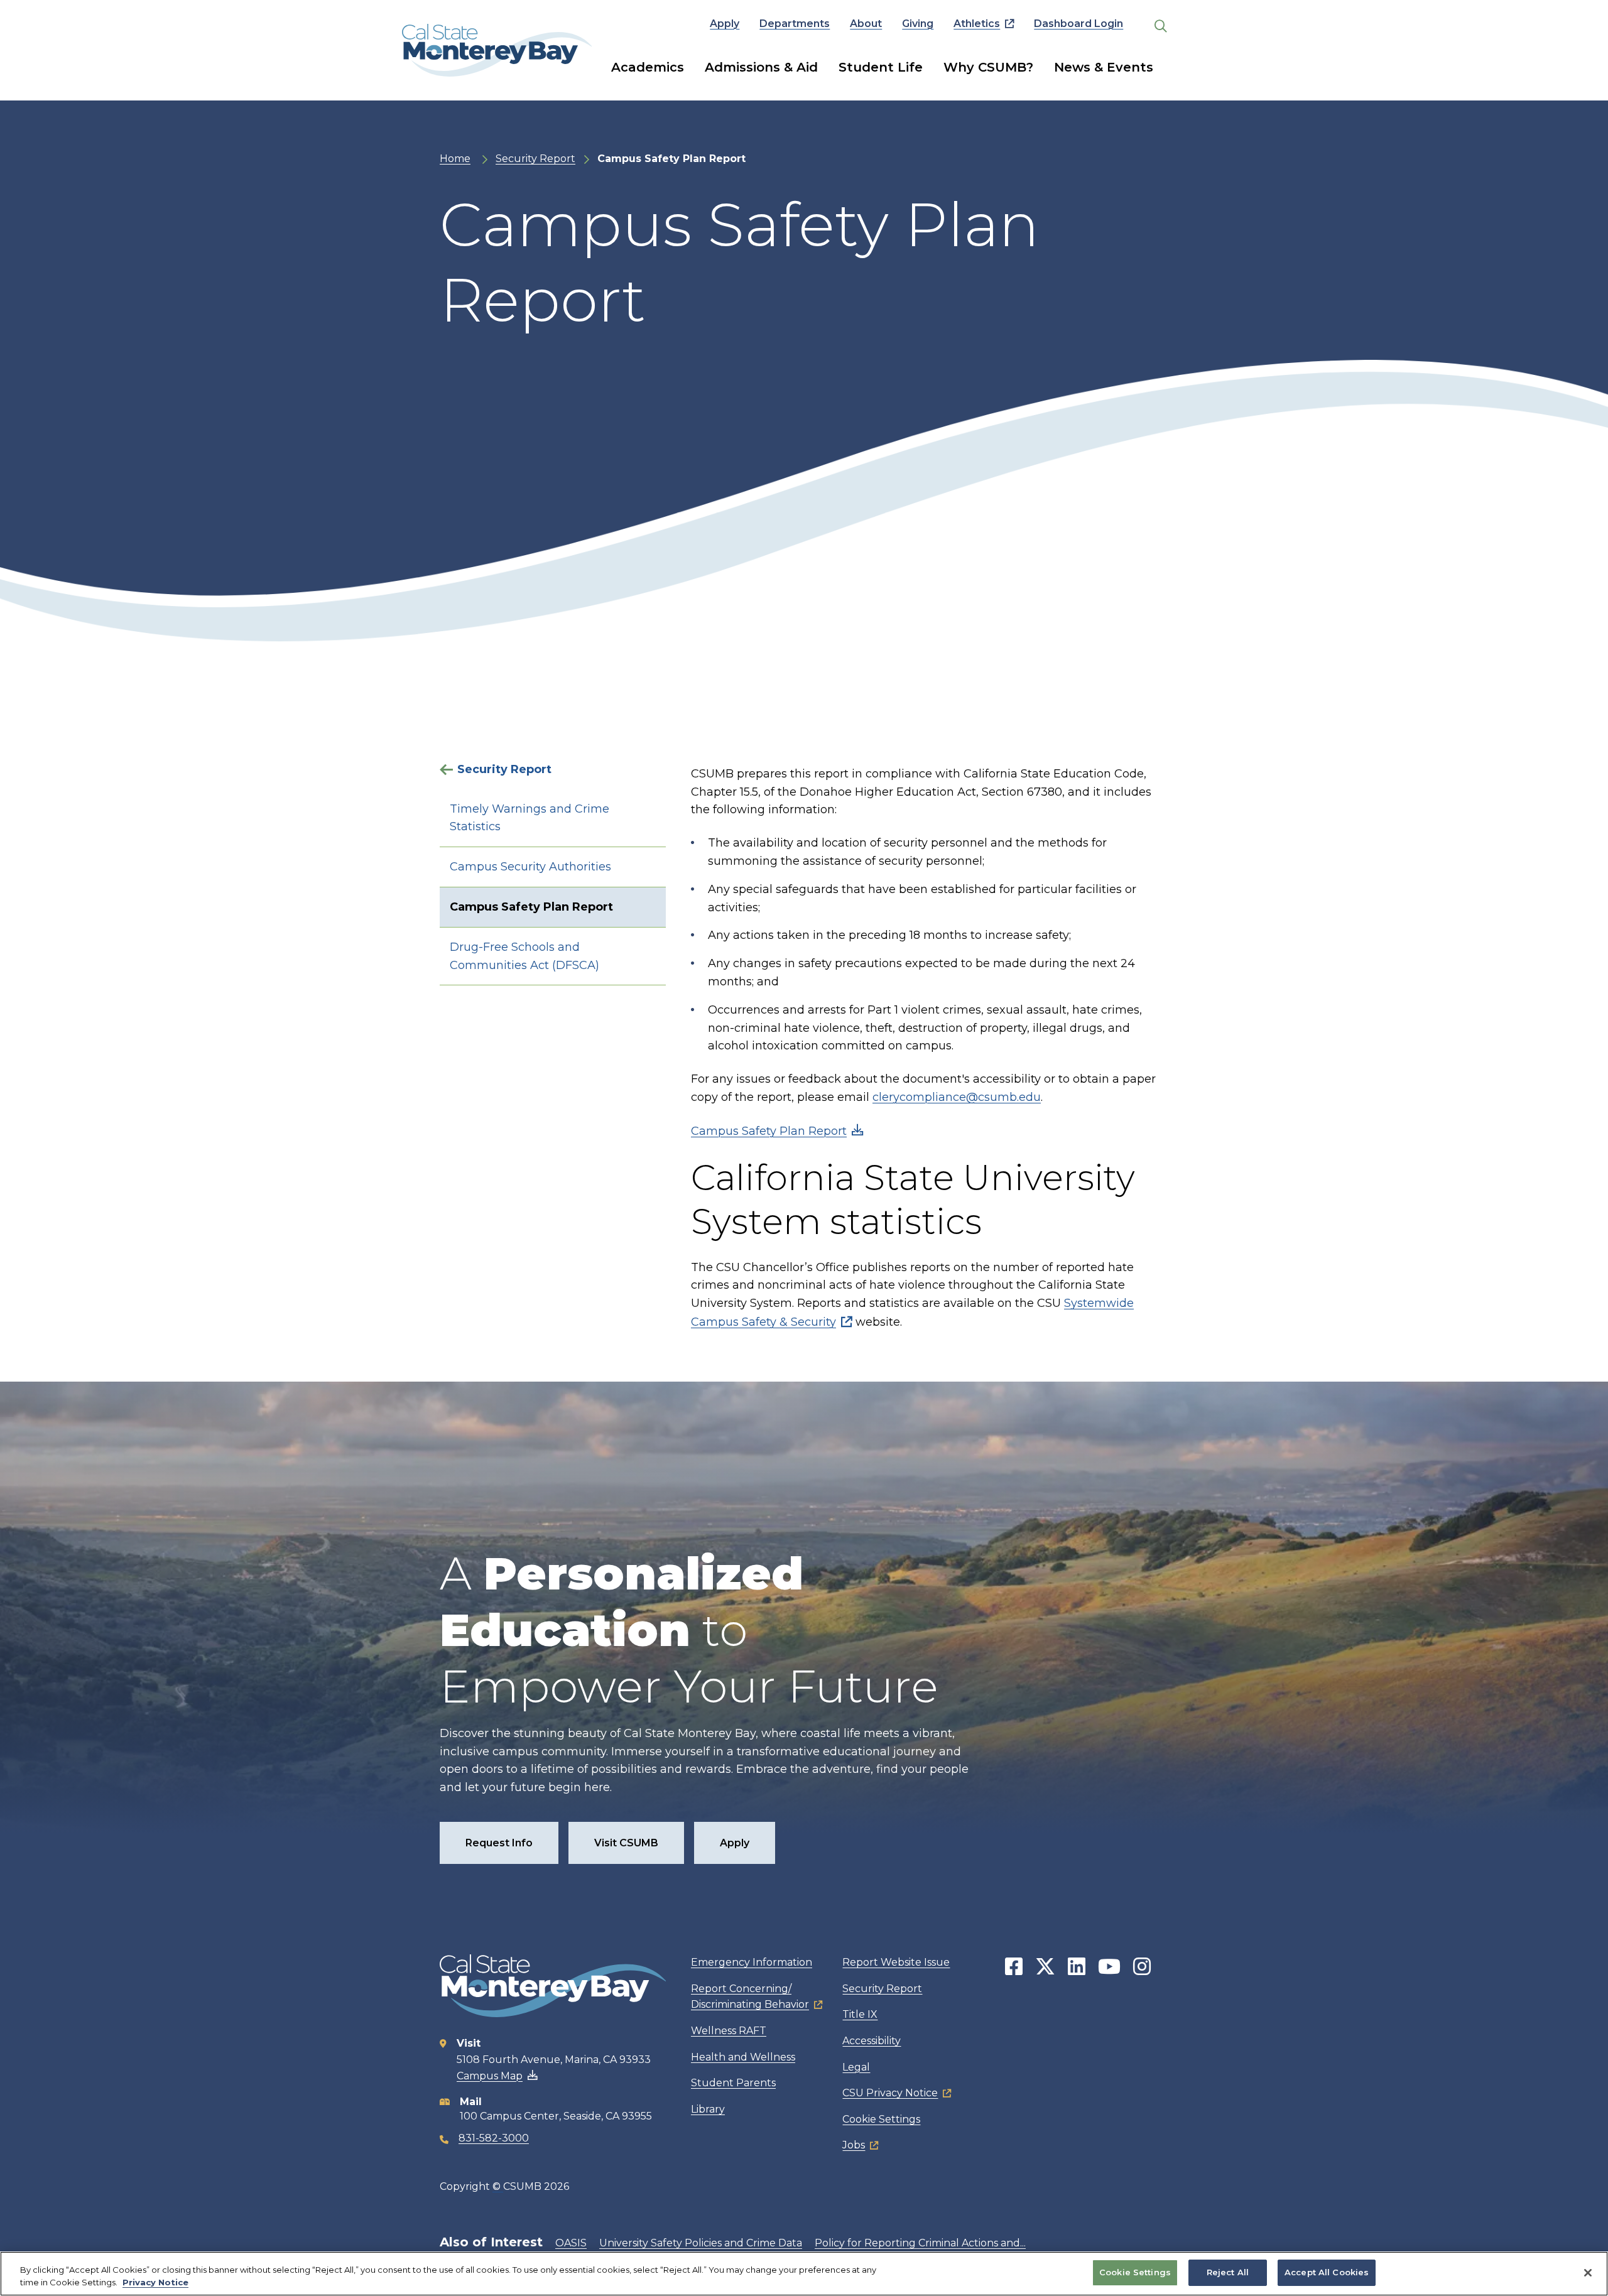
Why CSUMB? (988, 67)
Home (455, 159)
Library (708, 2109)
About (866, 24)
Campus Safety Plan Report (531, 907)
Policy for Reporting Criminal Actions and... (920, 2243)
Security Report (535, 159)
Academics (648, 67)
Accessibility (872, 2041)
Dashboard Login (1078, 24)
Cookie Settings (881, 2119)
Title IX (860, 2014)
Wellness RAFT (729, 2031)
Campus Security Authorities (530, 867)
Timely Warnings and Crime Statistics (530, 818)
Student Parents (733, 2083)
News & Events (1104, 67)
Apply (725, 24)
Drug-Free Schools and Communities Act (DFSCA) (524, 956)
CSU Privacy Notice (890, 2093)
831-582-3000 (494, 2138)
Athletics (977, 24)
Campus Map (490, 2076)
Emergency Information (752, 1962)
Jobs (854, 2145)
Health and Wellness (743, 2057)
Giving (918, 24)
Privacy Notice (155, 2282)
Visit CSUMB (626, 1843)
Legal (856, 2067)
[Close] (1588, 2273)
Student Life (881, 67)
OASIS (571, 2243)
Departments (795, 24)
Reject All (1228, 2272)
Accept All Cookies (1327, 2272)
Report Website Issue (896, 1962)
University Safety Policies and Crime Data (701, 2243)
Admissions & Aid (761, 67)
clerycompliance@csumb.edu (957, 1097)
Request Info (499, 1843)
